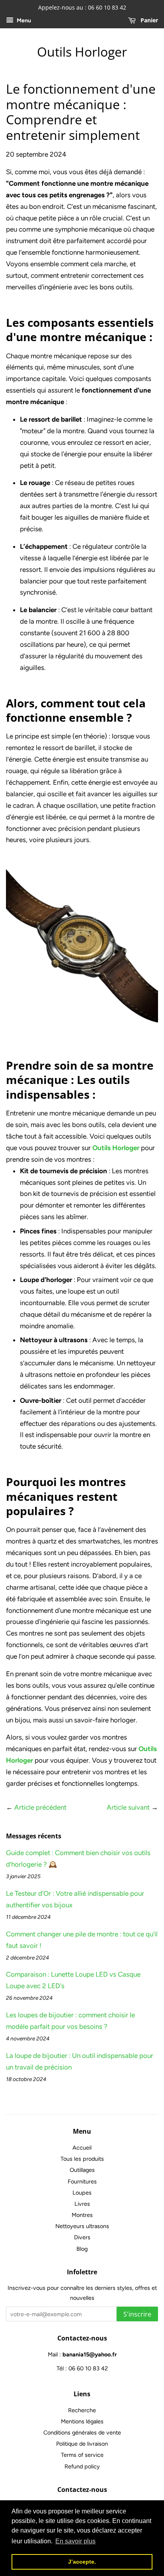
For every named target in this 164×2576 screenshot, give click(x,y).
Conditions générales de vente (82, 2433)
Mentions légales (82, 2421)
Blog (82, 2249)
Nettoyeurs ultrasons (82, 2226)
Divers (82, 2237)
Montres (82, 2215)
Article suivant (128, 1807)
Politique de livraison (82, 2444)
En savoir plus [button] (75, 2541)
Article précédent (40, 1807)
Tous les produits (82, 2159)
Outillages (82, 2170)
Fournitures (82, 2181)
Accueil (82, 2148)
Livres (82, 2204)
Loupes (82, 2193)
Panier (148, 20)
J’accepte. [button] (82, 2562)
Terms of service (82, 2455)
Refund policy (82, 2466)
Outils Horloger (82, 52)
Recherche (82, 2410)
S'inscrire (137, 2314)
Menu (23, 21)
